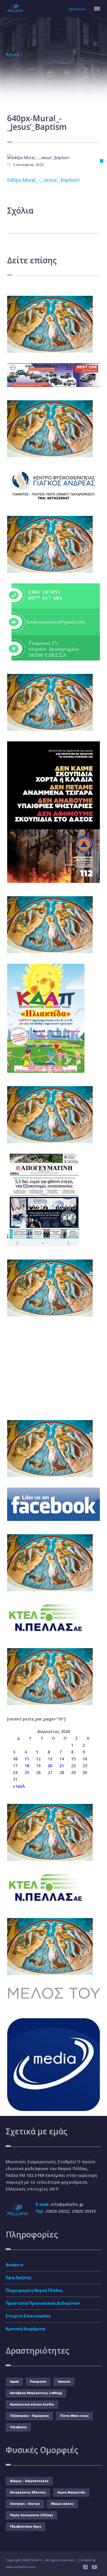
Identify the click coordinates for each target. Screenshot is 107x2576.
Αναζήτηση (77, 9)
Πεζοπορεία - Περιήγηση (29, 2416)
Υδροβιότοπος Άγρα (26, 2527)
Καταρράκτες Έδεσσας (28, 2492)
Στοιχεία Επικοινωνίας (28, 2316)
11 (27, 1759)
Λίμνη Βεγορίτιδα (71, 2492)
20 (50, 1766)
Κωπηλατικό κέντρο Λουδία (32, 2404)
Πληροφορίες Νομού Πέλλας (34, 2290)
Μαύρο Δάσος (62, 2504)
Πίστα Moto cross (74, 2416)
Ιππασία (64, 2382)
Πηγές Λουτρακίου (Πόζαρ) (31, 2515)
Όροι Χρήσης (19, 2278)
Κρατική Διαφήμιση (26, 2329)
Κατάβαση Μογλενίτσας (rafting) (36, 2393)
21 (62, 1766)
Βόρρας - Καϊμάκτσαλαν (29, 2481)
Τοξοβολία (18, 2427)
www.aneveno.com (21, 2567)
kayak (14, 2382)
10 (15, 1759)
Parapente (38, 2382)
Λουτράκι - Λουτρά (25, 2504)
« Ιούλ (19, 1786)
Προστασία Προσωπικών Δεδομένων (43, 2303)
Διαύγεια (15, 2265)
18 (27, 1766)
